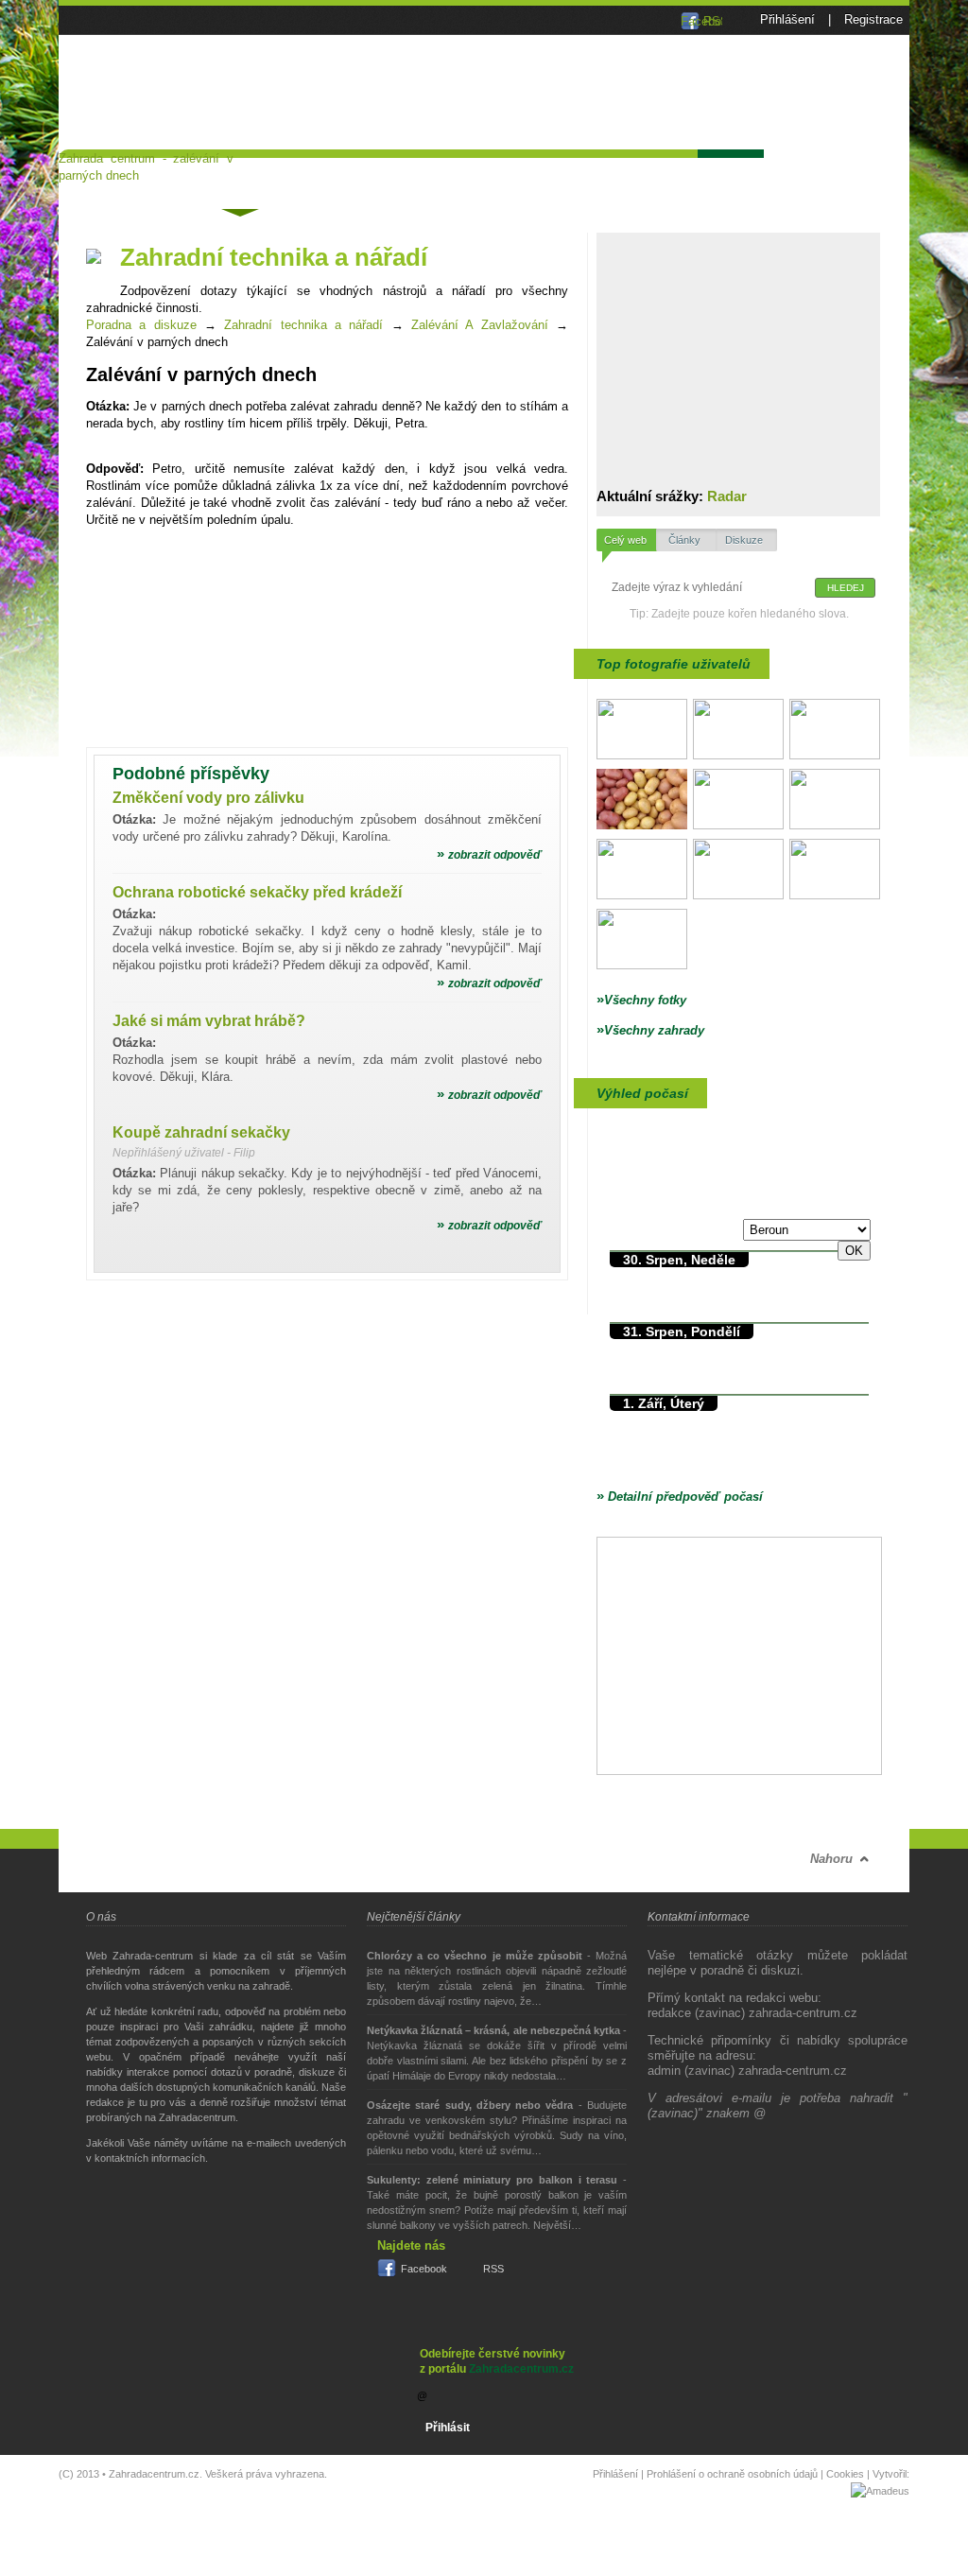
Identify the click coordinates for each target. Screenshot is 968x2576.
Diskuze (744, 540)
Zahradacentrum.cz (521, 2369)
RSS (493, 2269)
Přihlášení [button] (787, 19)
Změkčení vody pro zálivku (208, 798)
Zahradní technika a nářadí (303, 325)
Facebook (424, 2269)
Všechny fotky (641, 1000)
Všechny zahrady (650, 1030)
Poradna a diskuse (239, 177)
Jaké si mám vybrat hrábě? (209, 1021)
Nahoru (831, 1859)
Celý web (625, 540)
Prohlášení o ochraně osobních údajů (732, 2474)
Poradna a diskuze (141, 325)
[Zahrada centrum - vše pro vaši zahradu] (146, 38)
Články (344, 174)
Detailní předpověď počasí (680, 1497)
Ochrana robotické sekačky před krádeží (257, 892)
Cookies (845, 2474)
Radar (727, 496)
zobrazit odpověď (489, 855)
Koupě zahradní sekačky (201, 1132)
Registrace (873, 19)
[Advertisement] (662, 193)
